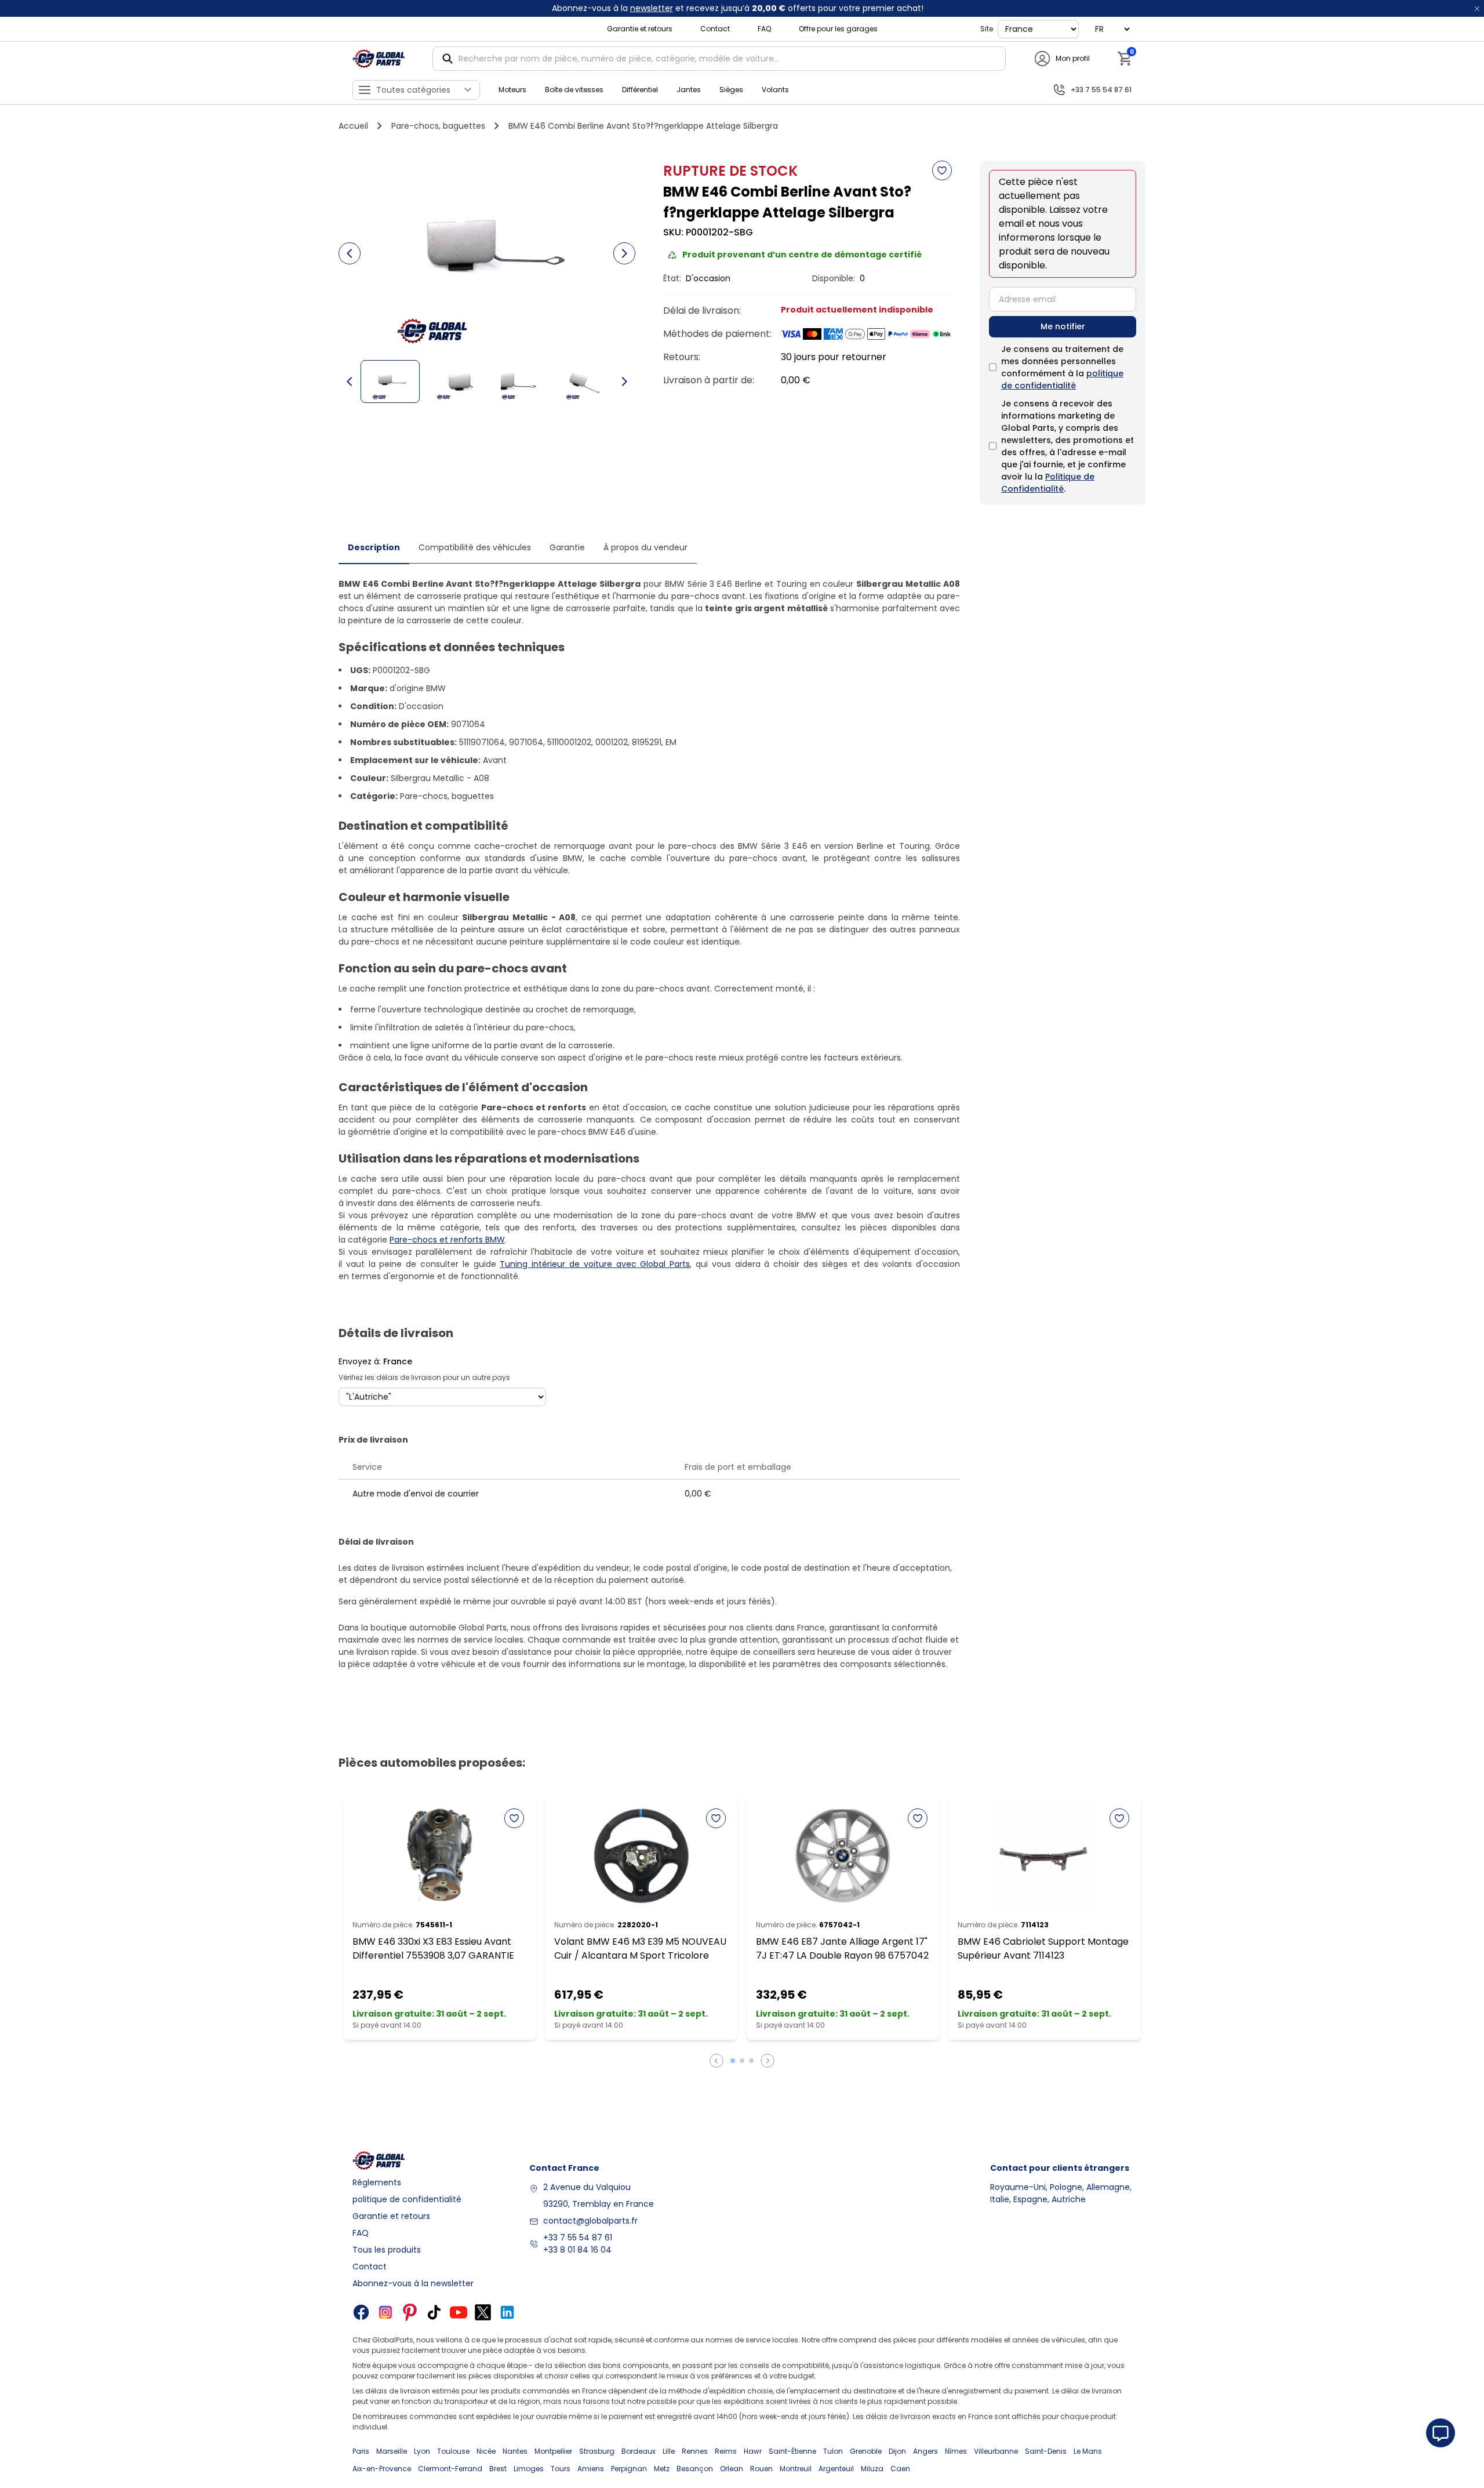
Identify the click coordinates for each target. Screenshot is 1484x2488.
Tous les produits (387, 2250)
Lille (669, 2451)
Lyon (422, 2451)
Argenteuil (836, 2469)
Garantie (567, 547)
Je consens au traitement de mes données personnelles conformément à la (1062, 367)
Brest (498, 2469)
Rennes (695, 2451)
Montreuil (796, 2469)
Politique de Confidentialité (1048, 483)
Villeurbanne (996, 2451)
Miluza (872, 2469)
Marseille (392, 2451)
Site (987, 29)
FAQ (764, 29)
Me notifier (1063, 326)
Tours (561, 2469)
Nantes (515, 2451)
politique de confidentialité (1062, 379)
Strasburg (597, 2451)
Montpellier (553, 2451)
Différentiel (640, 90)
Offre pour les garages (838, 29)
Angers (925, 2451)
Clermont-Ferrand (450, 2469)
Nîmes (956, 2451)
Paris (361, 2451)
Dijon (897, 2451)
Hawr (753, 2451)
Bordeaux (639, 2451)
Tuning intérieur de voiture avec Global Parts (595, 1264)
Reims (726, 2451)
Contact (715, 29)
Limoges (529, 2469)
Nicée (486, 2451)
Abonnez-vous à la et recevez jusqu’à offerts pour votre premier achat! (738, 8)
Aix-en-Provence (382, 2469)
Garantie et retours (640, 29)
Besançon (695, 2469)
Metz (662, 2469)
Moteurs (512, 90)
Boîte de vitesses (574, 90)
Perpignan (629, 2469)
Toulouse (453, 2451)
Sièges (731, 90)
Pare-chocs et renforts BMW (447, 1240)
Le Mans (1088, 2451)
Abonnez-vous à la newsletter (413, 2283)
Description (374, 547)
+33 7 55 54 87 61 (578, 2238)
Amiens (591, 2469)
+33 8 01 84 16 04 (577, 2250)
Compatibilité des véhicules (475, 547)
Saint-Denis (1046, 2451)
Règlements (377, 2182)
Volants (775, 90)
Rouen (761, 2469)
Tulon (833, 2451)
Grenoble (866, 2451)
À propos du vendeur (645, 547)
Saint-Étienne (792, 2451)
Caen (900, 2469)
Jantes (689, 90)
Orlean (732, 2469)
